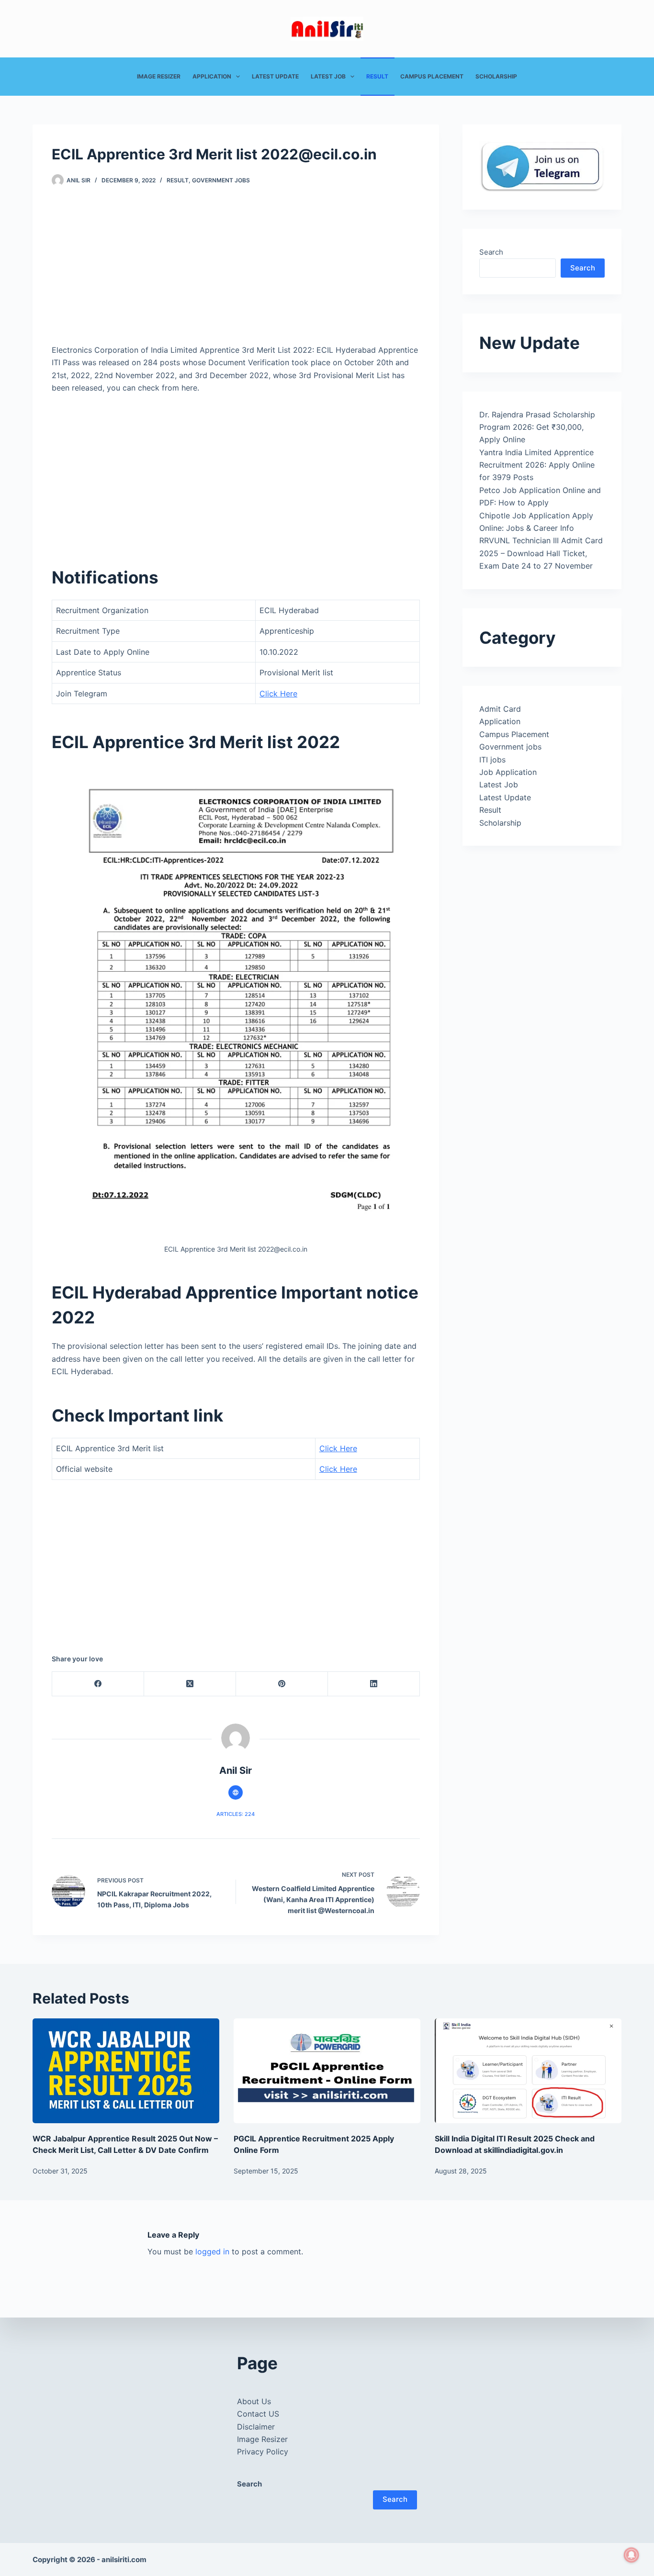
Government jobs (221, 180)
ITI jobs (492, 760)
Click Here (278, 694)
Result (377, 76)
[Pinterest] (282, 1684)
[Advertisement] (236, 273)
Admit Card (500, 709)
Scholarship (496, 76)
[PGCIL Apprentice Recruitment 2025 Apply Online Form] (327, 2071)
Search (491, 252)
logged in (212, 2251)
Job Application (508, 772)
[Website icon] (236, 1792)
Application (212, 76)
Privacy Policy (263, 2452)
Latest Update (275, 76)
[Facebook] (98, 1684)
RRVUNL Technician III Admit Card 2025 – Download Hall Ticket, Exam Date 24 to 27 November (541, 553)
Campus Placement (432, 76)
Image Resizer (159, 76)
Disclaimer (256, 2427)
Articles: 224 (236, 1814)
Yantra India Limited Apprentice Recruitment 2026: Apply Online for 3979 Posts (537, 465)
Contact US (258, 2414)
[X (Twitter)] (190, 1684)
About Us (254, 2401)
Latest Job (328, 76)
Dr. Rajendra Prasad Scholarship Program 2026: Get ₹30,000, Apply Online (537, 427)
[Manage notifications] (631, 2555)
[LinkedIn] (374, 1684)
